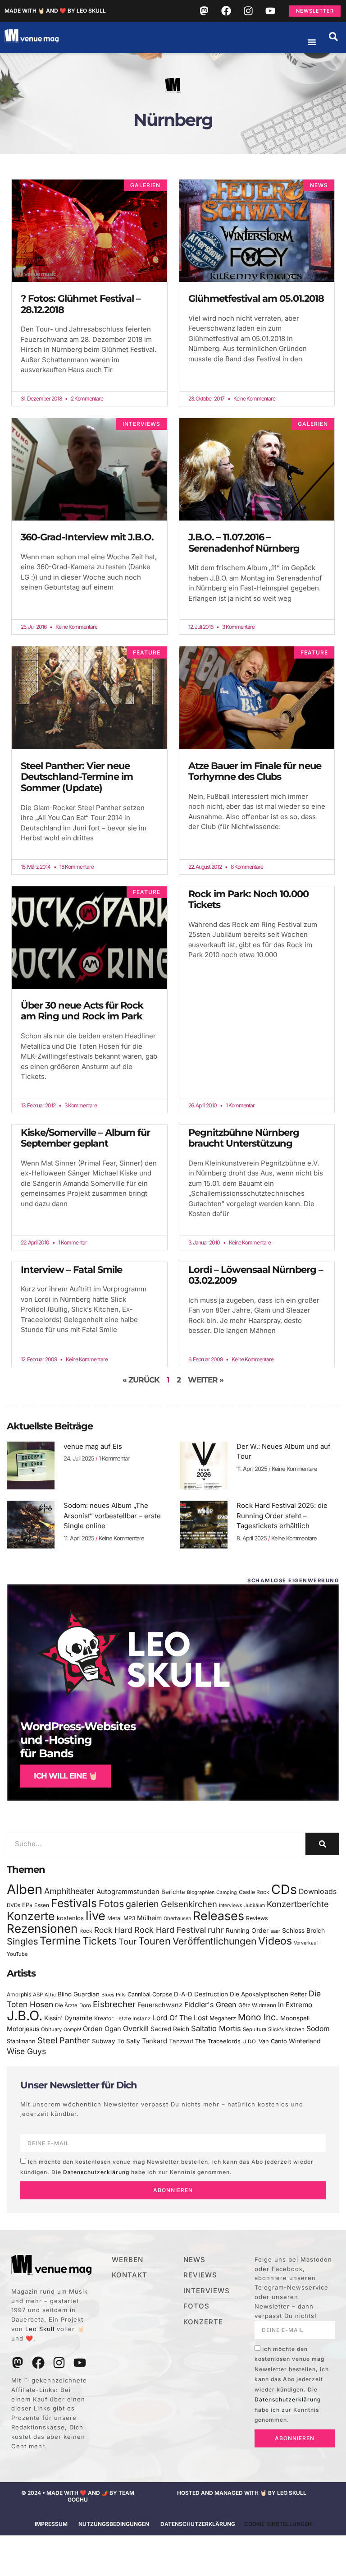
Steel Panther (64, 2040)
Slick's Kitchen (286, 2029)
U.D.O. (250, 2041)
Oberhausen (177, 1918)
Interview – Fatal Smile (71, 1270)
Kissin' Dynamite (68, 2018)
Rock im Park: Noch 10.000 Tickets (248, 899)
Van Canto (273, 2041)
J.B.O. (25, 2016)
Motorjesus (23, 2029)
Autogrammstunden (128, 1892)
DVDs (14, 1905)
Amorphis (19, 1994)
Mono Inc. (258, 2017)
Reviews (257, 1918)
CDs (284, 1889)
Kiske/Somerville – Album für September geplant (85, 1138)
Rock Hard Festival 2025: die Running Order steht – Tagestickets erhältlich (282, 1516)
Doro (85, 2005)
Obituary (51, 2029)
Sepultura (255, 2029)
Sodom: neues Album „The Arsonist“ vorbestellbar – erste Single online (112, 1516)
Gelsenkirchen (189, 1904)
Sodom (318, 2029)
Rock (86, 1931)
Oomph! (72, 2030)
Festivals (74, 1903)
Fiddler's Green (210, 2005)
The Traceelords (218, 2041)
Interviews (231, 1906)
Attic (50, 1995)
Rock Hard (113, 1930)
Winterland (305, 2041)
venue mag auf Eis (93, 1446)
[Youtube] (270, 11)
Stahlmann (21, 2041)
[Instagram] (248, 11)
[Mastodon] (204, 11)
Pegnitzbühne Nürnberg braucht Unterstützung (244, 1138)
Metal (114, 1918)
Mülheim (149, 1918)
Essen (42, 1905)
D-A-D (183, 1994)
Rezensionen (42, 1929)
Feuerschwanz (160, 2005)
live (96, 1916)
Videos (275, 1941)
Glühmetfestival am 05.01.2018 (256, 298)
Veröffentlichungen (214, 1941)
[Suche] (322, 1844)
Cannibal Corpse (150, 1994)
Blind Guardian (79, 1994)
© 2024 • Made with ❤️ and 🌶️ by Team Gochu (78, 2496)
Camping (227, 1892)
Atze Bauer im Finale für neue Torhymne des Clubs (255, 771)
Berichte (173, 1892)
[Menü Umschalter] (312, 42)
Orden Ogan (102, 2029)
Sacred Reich (170, 2029)
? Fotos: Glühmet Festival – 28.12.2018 (81, 304)
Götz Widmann (257, 2005)
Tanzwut (181, 2041)
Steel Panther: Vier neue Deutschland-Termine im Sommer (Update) (77, 777)
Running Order (247, 1931)
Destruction (211, 1994)
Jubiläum (255, 1906)
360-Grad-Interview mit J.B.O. (87, 537)
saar (275, 1931)
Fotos (111, 1903)
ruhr (216, 1930)
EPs (27, 1905)
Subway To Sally (116, 2041)
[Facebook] (226, 11)
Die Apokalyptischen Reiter (268, 1994)
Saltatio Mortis (216, 2028)
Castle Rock (254, 1892)
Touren (155, 1941)
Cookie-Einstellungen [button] (278, 2524)
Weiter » (206, 1380)
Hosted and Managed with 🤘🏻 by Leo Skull (242, 2493)
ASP (38, 1995)
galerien (142, 1904)
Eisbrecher (114, 2004)
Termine (60, 1941)
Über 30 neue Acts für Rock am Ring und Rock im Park (82, 1011)
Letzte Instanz (133, 2018)
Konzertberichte (298, 1904)
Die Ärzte (66, 2005)
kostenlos (70, 1918)
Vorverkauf (306, 1943)
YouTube (17, 1954)
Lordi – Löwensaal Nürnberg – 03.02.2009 (256, 1275)
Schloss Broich (303, 1931)
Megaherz (223, 2018)
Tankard (155, 2041)
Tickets (100, 1941)
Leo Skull (40, 2329)
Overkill (136, 2028)
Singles (22, 1941)
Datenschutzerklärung (96, 2172)
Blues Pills (114, 1995)
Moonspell (295, 2018)
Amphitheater (69, 1891)
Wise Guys (26, 2051)
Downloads (318, 1892)
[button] (333, 37)
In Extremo (295, 2005)
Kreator (104, 2018)
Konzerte (31, 1916)
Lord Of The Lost (180, 2018)
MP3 (129, 1918)
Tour (127, 1941)
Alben (25, 1889)
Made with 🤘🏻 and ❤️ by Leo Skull (55, 11)
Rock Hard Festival (170, 1930)
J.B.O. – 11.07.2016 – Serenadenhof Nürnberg (244, 543)
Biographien (201, 1892)
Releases (219, 1916)
